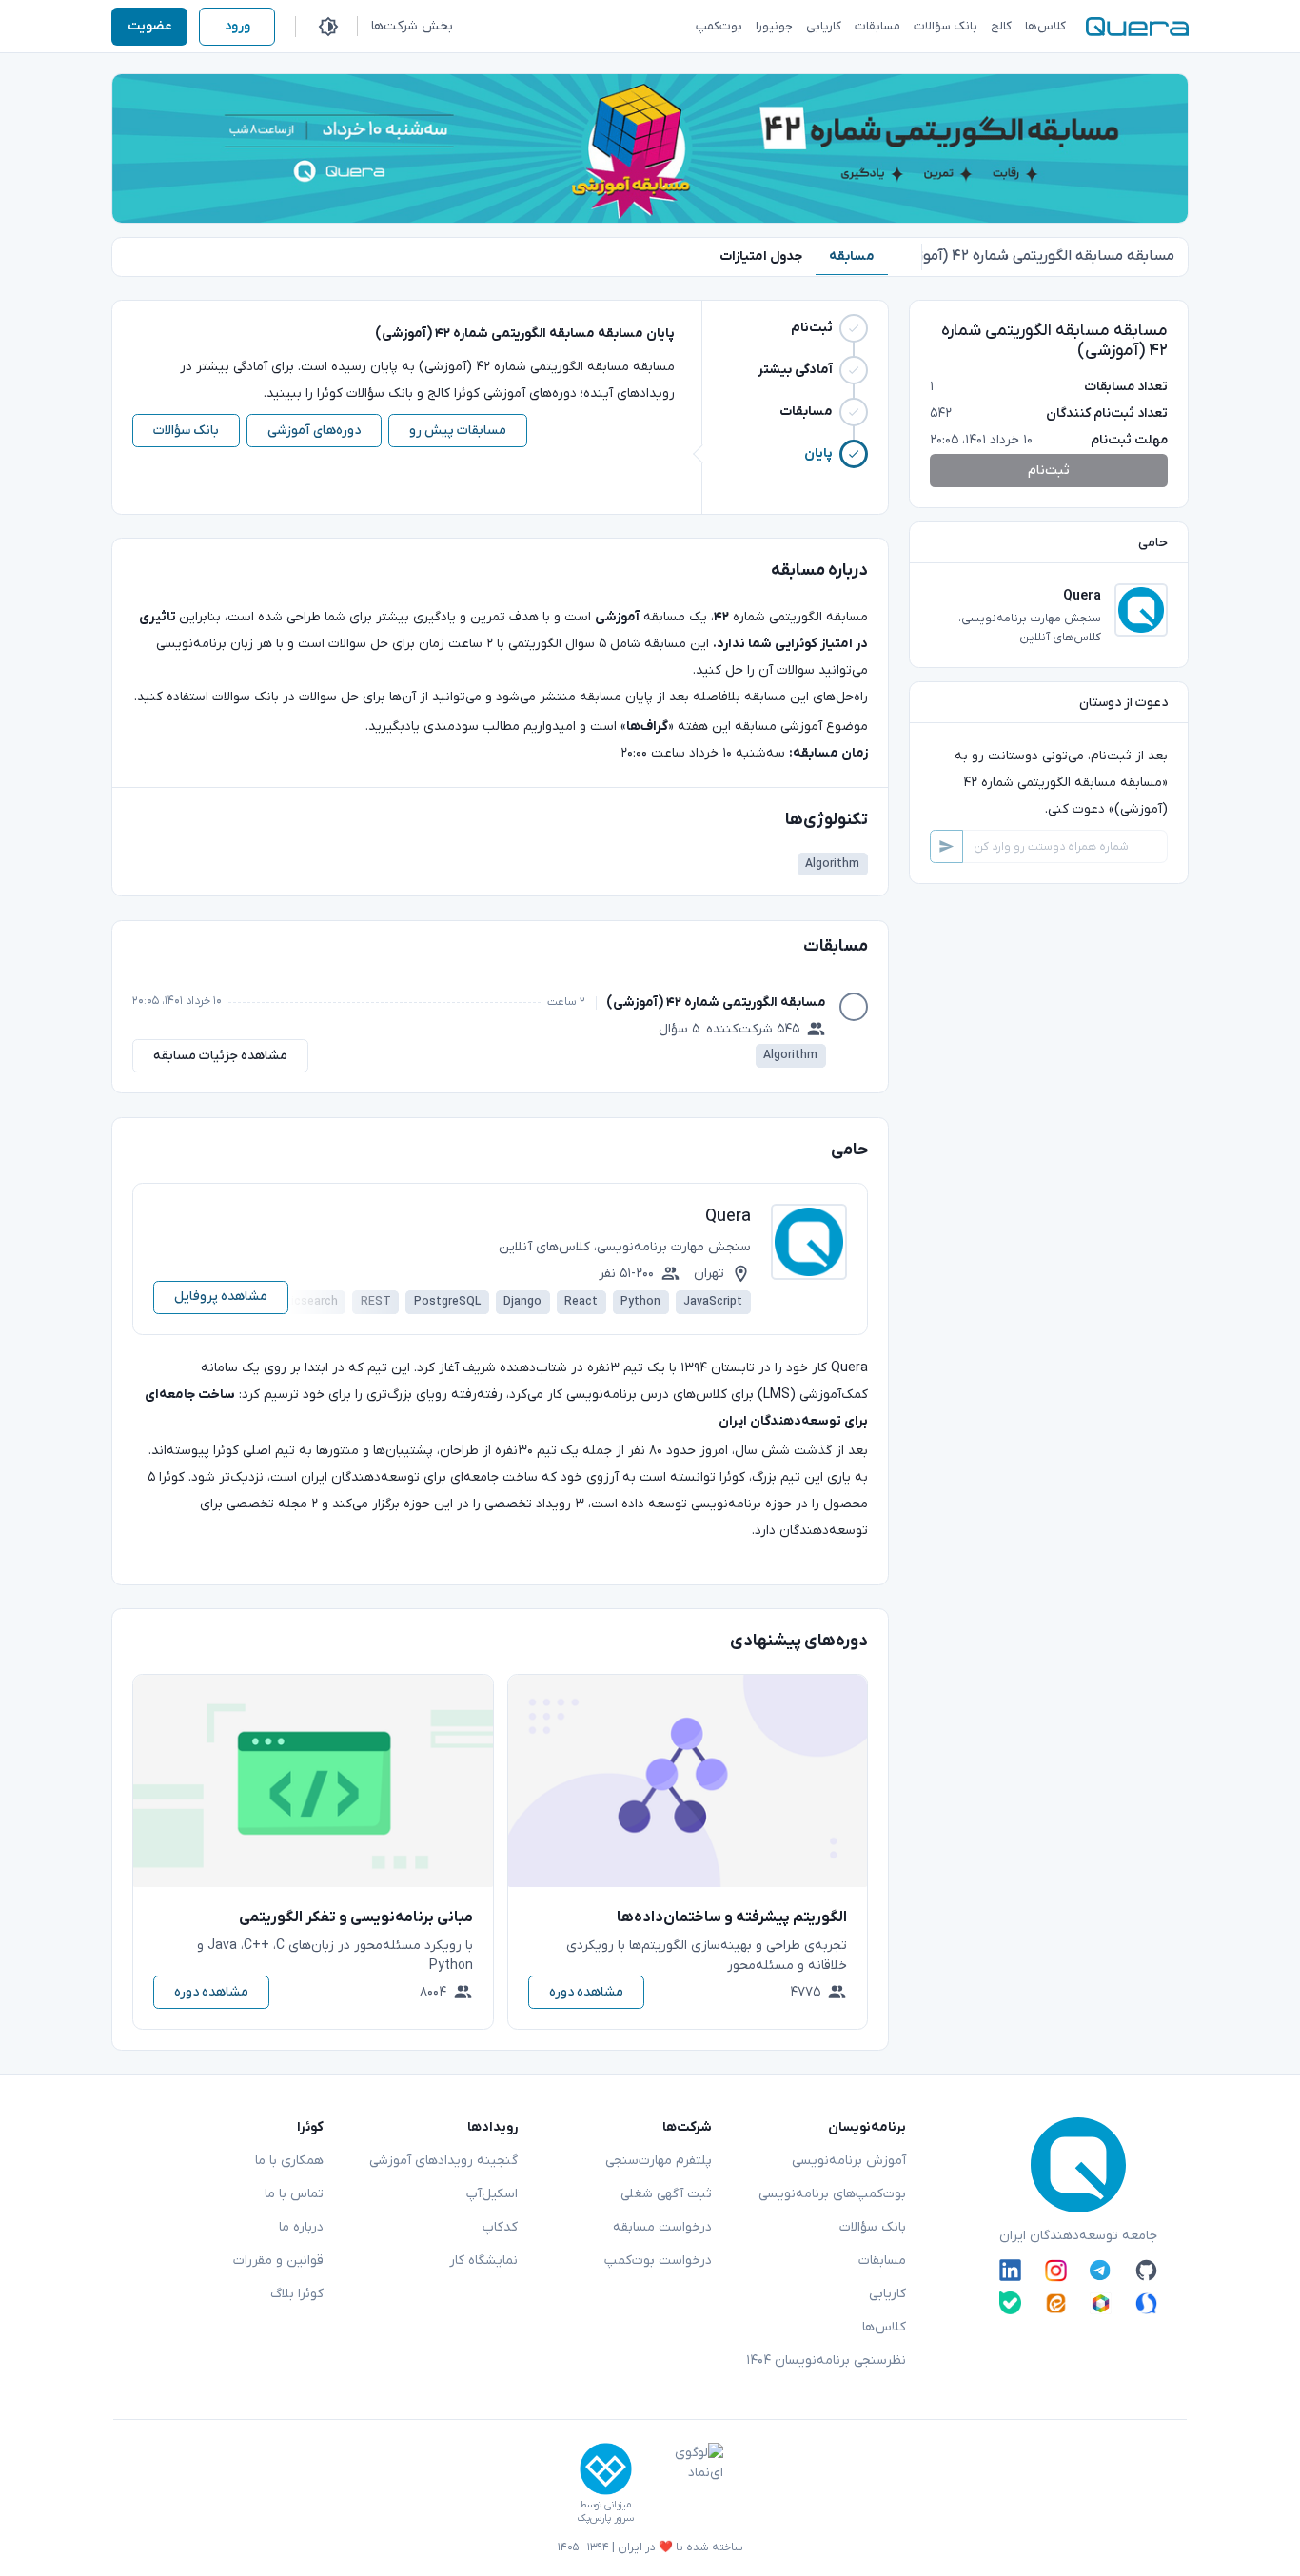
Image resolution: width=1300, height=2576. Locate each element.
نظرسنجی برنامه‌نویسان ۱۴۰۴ (826, 2360)
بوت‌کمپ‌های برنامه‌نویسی (832, 2194)
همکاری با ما (289, 2161)
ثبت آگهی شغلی (666, 2194)
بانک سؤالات (186, 431)
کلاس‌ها (884, 2327)
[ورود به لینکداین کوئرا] (1010, 2271)
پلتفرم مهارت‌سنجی (659, 2161)
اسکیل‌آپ (492, 2194)
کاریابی (887, 2294)
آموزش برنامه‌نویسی (849, 2161)
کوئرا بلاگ (297, 2294)
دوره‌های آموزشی (314, 431)
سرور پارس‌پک (605, 2518)
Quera (728, 1217)
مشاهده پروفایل (221, 1297)
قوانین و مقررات (278, 2261)
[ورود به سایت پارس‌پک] (606, 2469)
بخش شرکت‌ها (412, 26)
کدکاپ (500, 2227)
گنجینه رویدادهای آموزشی (443, 2161)
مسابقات (882, 2261)
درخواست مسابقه (662, 2227)
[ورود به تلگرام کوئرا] (1101, 2271)
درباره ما (301, 2227)
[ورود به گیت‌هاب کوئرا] (1146, 2271)
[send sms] (946, 846)
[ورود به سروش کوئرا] (1146, 2302)
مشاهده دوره (586, 1992)
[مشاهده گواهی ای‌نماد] (685, 2484)
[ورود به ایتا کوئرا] (1056, 2302)
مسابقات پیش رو (458, 431)
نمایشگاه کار (483, 2261)
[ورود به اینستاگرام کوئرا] (1056, 2271)
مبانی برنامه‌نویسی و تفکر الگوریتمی (356, 1917)
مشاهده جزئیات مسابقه (220, 1056)
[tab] (852, 256)
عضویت (150, 26)
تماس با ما (294, 2194)
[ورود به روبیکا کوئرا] (1101, 2302)
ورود (237, 26)
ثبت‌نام (1049, 471)
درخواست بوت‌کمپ (658, 2261)
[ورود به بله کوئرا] (1010, 2302)
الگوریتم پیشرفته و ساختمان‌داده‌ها (732, 1917)
